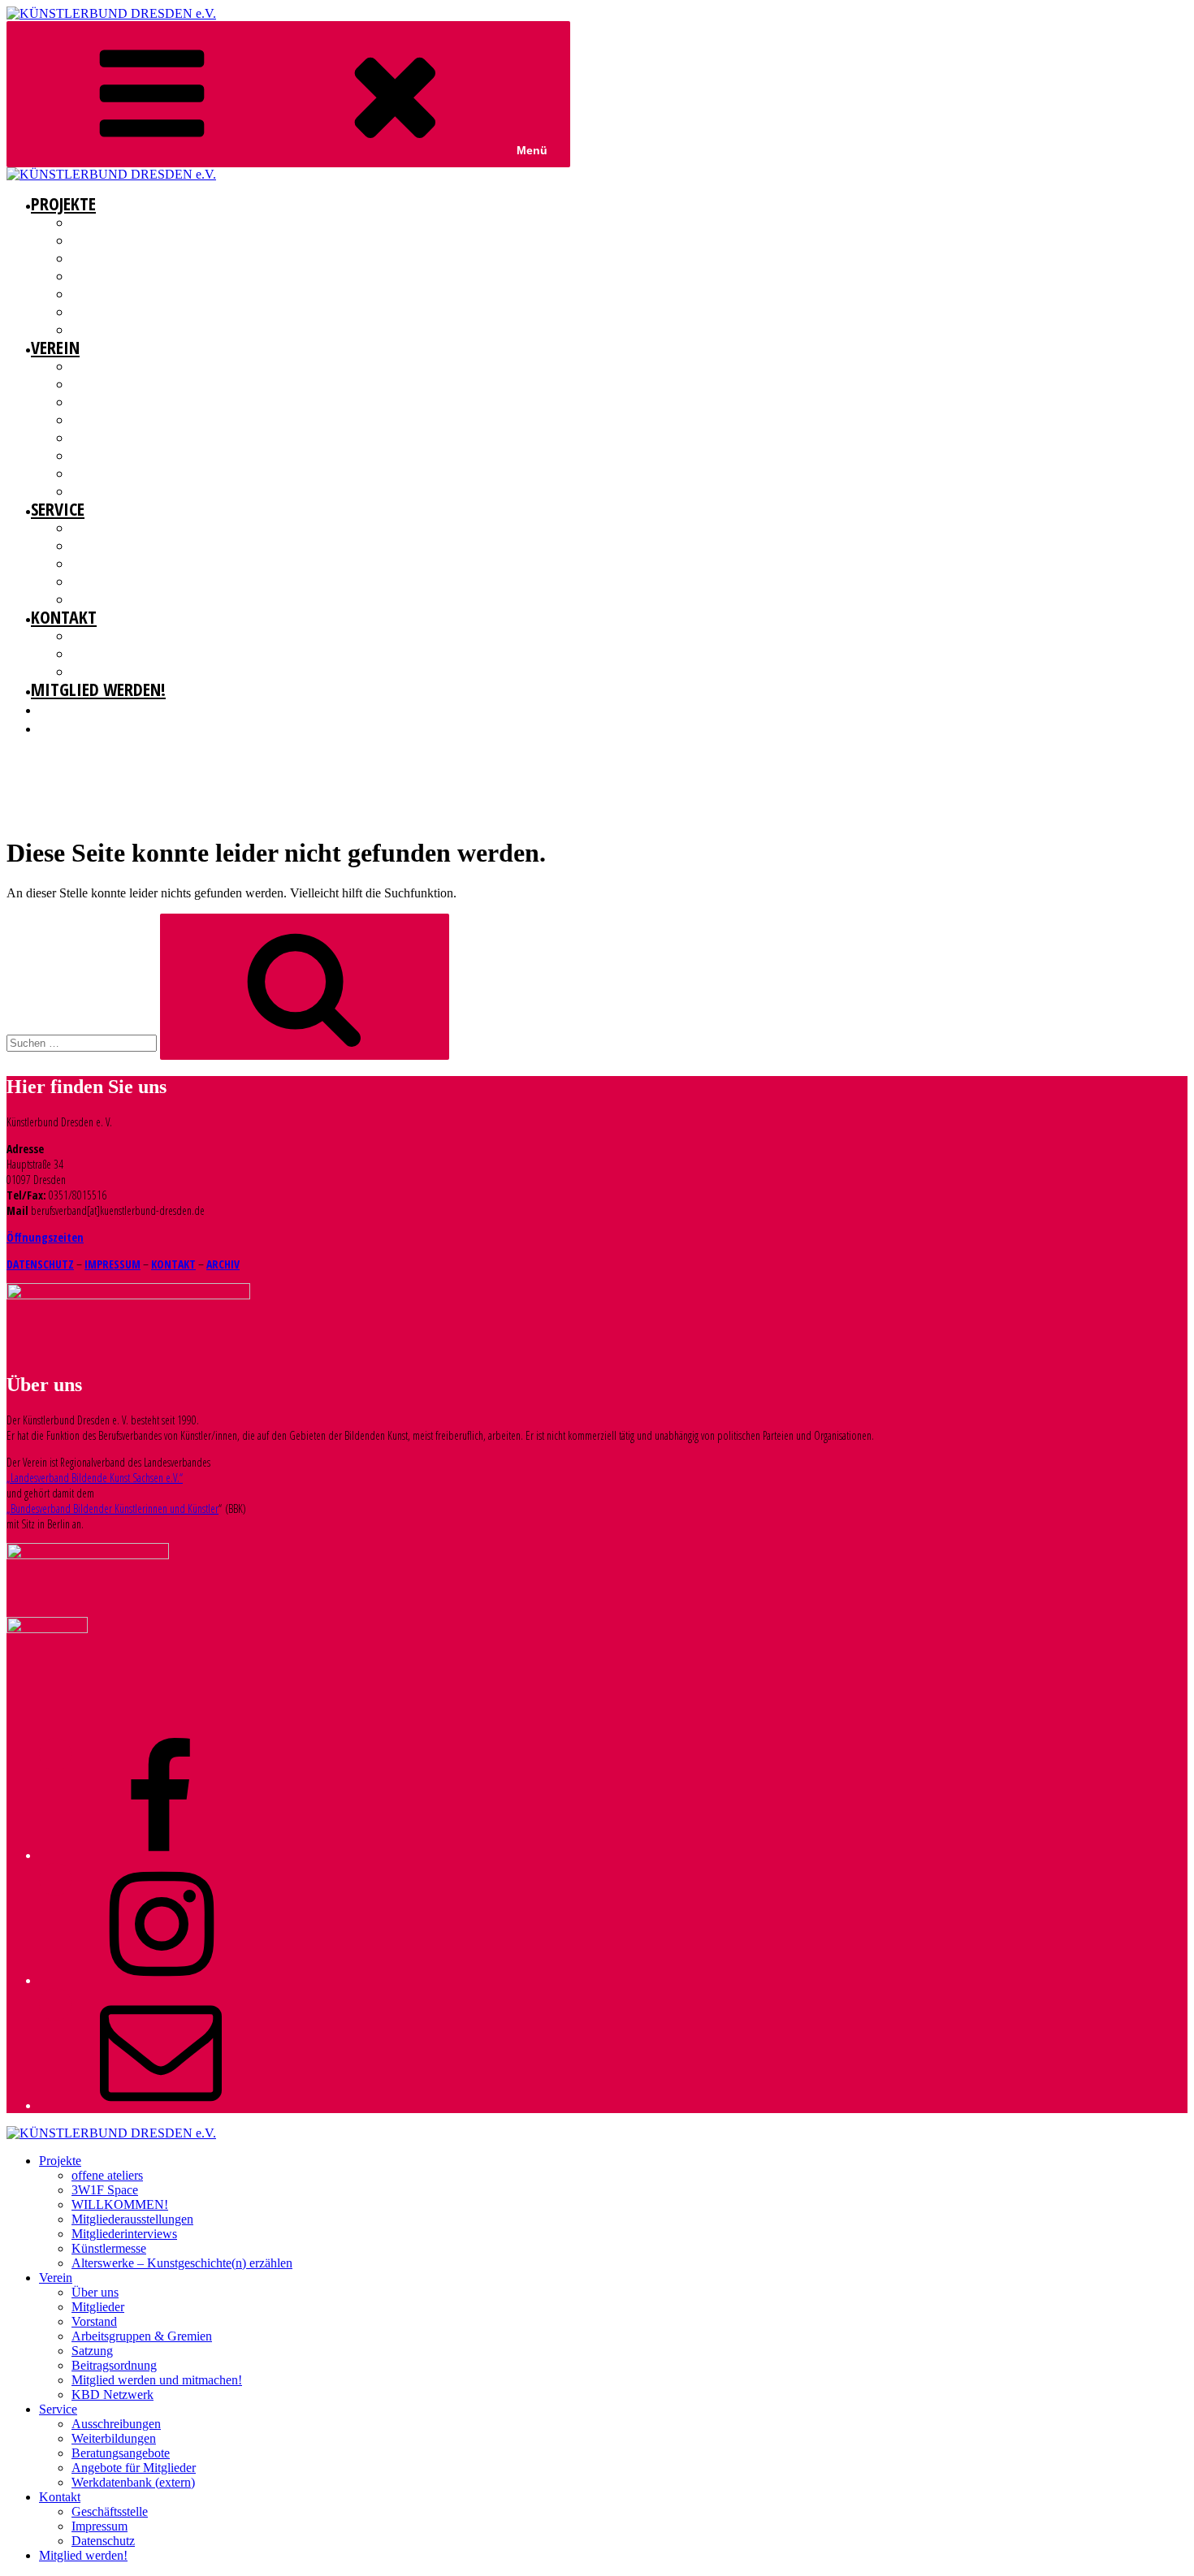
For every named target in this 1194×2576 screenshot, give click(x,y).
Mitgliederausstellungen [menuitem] (132, 2219)
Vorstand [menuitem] (94, 2321)
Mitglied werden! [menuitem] (83, 2555)
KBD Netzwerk (104, 491)
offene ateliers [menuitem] (107, 2175)
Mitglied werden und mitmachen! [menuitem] (157, 2380)
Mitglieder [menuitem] (98, 2307)
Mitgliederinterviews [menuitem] (124, 2234)
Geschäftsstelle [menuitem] (110, 2511)
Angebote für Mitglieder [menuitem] (134, 2468)
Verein (55, 347)
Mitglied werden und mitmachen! (151, 473)
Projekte (63, 203)
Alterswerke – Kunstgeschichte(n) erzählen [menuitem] (182, 2263)
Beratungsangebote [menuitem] (121, 2453)
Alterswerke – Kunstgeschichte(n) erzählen (176, 330)
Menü (532, 150)
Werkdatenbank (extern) (129, 599)
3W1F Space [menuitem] (105, 2190)
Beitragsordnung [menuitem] (114, 2365)
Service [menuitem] (58, 2409)
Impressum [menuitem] (99, 2526)
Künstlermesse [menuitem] (109, 2248)
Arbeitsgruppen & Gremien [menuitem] (142, 2336)
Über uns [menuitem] (95, 2292)
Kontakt (64, 616)
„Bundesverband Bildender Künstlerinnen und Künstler (112, 1508)
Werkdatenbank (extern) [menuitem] (133, 2482)
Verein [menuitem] (56, 2278)
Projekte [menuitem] (60, 2161)
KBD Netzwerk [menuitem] (112, 2394)
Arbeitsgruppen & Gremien (134, 420)
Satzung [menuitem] (92, 2351)
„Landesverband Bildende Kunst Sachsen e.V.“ (95, 1478)
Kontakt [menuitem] (60, 2497)
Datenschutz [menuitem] (103, 2541)
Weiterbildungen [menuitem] (114, 2438)
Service (58, 508)
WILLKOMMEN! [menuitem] (120, 2204)
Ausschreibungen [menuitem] (116, 2424)
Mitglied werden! (98, 689)
